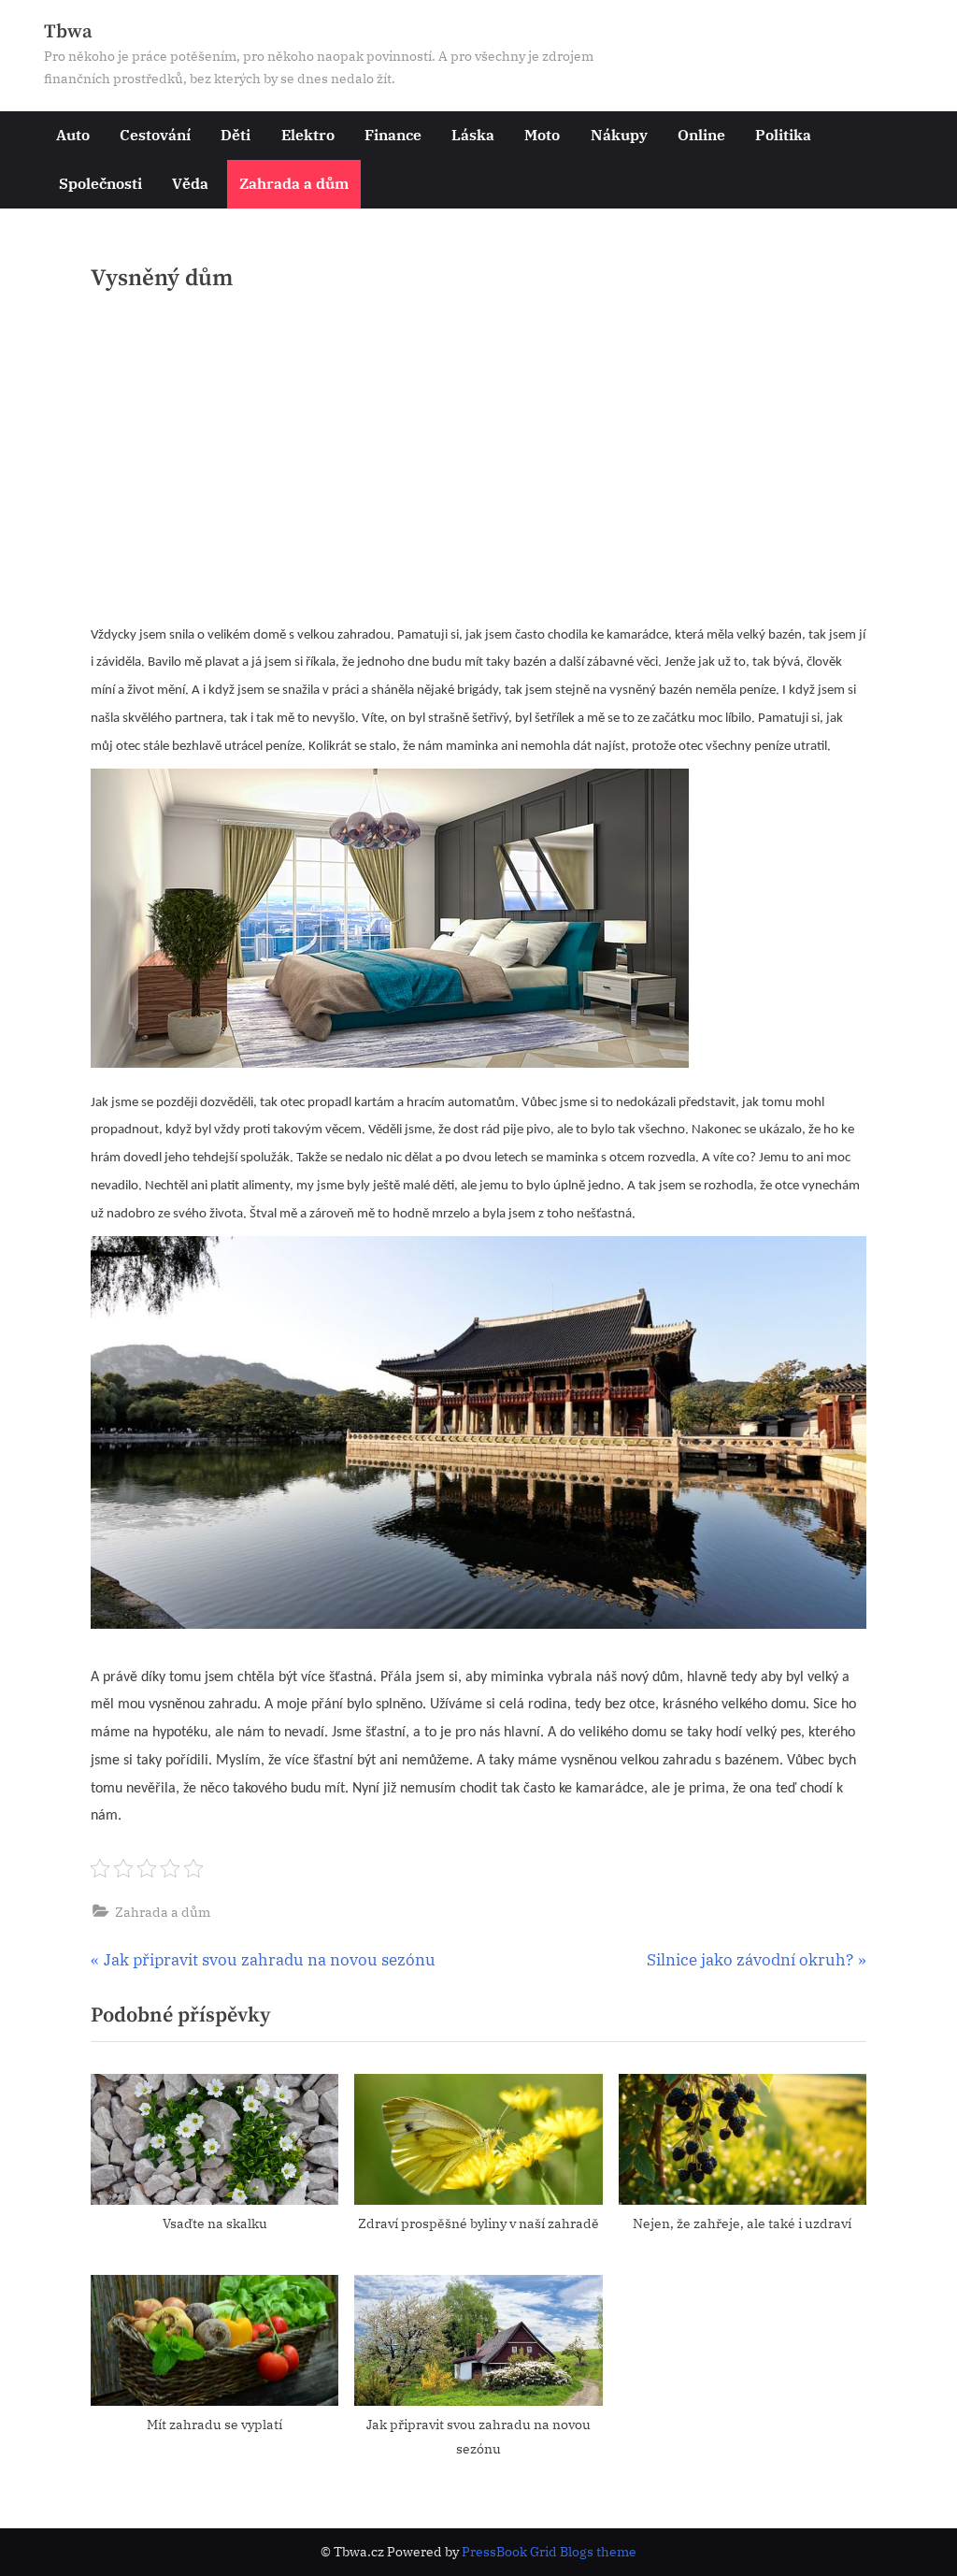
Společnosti (100, 183)
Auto (73, 134)
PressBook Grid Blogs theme (549, 2552)
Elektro (308, 134)
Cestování (155, 134)
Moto (542, 134)
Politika (783, 134)
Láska (473, 134)
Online (701, 134)
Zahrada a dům (294, 183)
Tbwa (68, 32)
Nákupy (619, 134)
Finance (393, 134)
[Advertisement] (478, 465)
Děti (236, 134)
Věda (190, 183)
